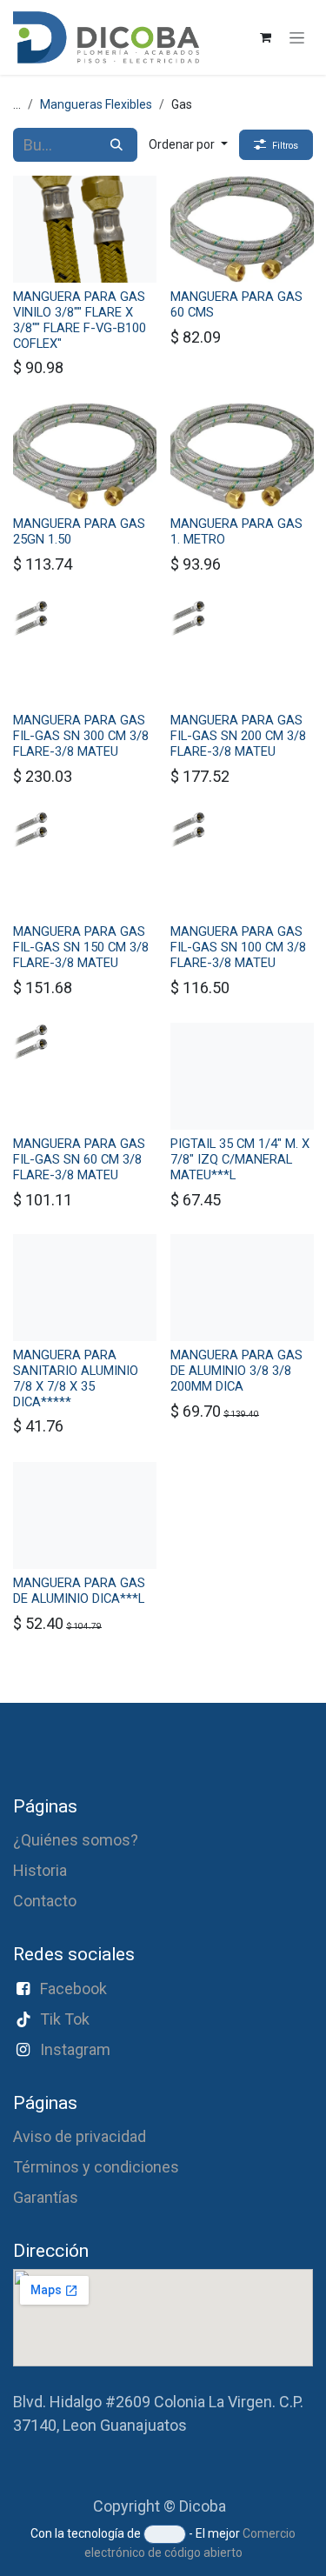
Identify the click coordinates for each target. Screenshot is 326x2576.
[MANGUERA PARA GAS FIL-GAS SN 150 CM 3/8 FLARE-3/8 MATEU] (85, 864)
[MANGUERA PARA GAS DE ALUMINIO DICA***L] (85, 1515)
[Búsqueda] (116, 145)
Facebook (73, 1989)
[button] (188, 145)
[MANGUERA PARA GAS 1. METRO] (242, 456)
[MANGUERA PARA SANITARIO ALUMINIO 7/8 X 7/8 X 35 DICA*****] (85, 1288)
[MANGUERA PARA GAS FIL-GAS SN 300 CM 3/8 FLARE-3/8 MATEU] (85, 653)
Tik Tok (65, 2019)
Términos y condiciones (96, 2167)
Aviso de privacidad (80, 2136)
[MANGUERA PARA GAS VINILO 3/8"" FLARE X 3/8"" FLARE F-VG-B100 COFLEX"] (85, 229)
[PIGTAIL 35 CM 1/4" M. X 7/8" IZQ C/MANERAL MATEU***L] (242, 1076)
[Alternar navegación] (297, 37)
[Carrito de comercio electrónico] (265, 37)
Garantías (46, 2197)
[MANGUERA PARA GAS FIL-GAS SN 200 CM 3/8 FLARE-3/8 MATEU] (242, 653)
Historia (40, 1870)
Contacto (45, 1901)
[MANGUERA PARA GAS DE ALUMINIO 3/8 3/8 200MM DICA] (242, 1288)
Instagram (75, 2049)
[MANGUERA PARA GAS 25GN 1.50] (85, 456)
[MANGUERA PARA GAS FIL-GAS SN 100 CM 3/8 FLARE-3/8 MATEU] (242, 864)
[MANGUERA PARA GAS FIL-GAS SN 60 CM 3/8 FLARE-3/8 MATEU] (85, 1076)
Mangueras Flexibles (96, 104)
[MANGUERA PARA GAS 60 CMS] (242, 229)
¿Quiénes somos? (76, 1840)
